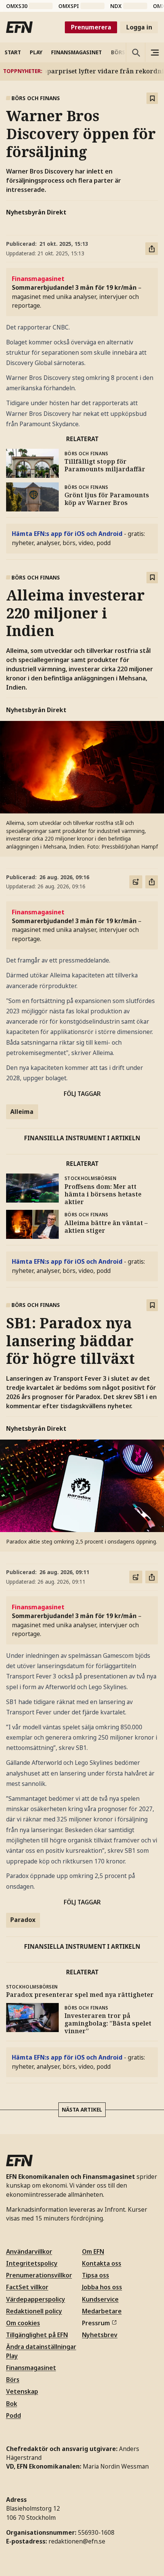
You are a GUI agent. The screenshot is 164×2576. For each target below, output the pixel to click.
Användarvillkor (29, 2251)
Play (12, 2356)
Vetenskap (22, 2391)
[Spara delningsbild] (136, 882)
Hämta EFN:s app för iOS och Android (67, 534)
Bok (12, 2404)
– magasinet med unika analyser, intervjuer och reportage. (77, 292)
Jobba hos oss (102, 2287)
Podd (14, 2415)
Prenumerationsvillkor (39, 2275)
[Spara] (152, 98)
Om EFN (93, 2251)
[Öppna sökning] (135, 52)
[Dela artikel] (152, 249)
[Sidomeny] (154, 52)
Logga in (139, 27)
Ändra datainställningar (41, 2347)
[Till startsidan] (19, 27)
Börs (13, 2380)
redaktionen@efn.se (77, 2541)
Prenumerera (91, 27)
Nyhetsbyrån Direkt (36, 212)
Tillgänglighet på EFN (37, 2335)
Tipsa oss (96, 2275)
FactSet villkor (27, 2287)
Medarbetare (102, 2311)
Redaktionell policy (34, 2311)
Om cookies (23, 2323)
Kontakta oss (102, 2263)
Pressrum (96, 2323)
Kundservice (100, 2299)
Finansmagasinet (31, 2368)
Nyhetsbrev (100, 2335)
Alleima (22, 1112)
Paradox (23, 1920)
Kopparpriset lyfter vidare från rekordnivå (92, 71)
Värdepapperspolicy (36, 2299)
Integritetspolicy (32, 2263)
